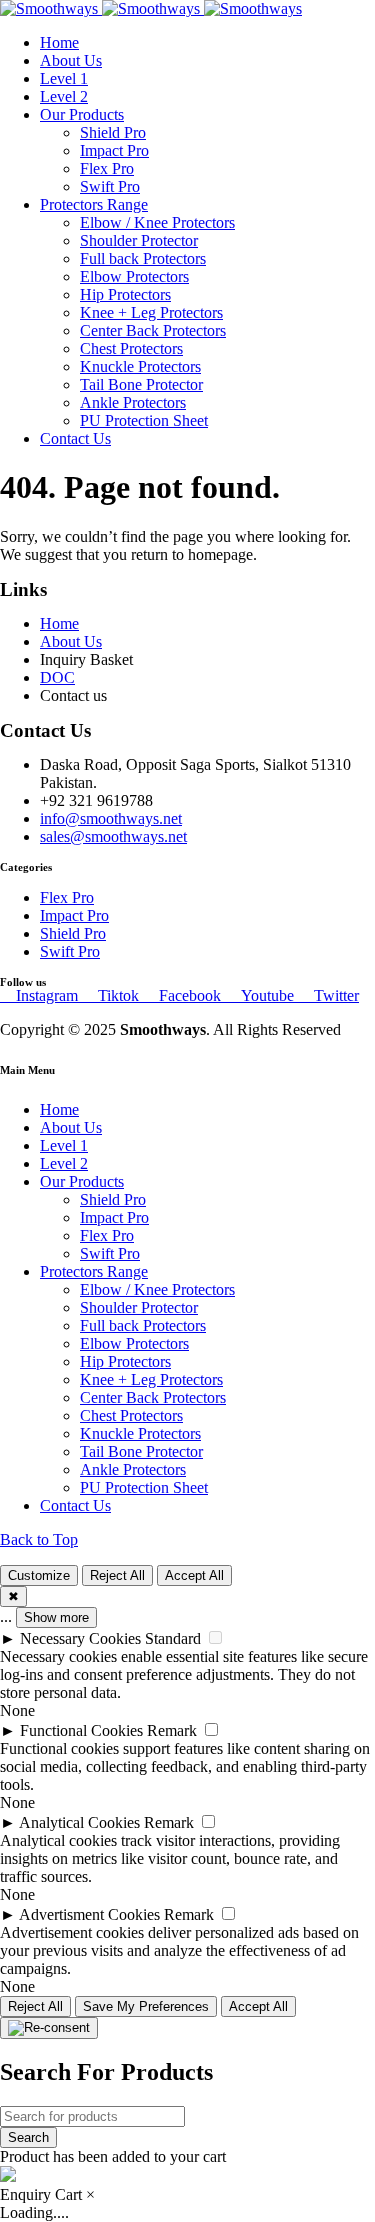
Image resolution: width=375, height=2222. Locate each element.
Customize (39, 1575)
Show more (56, 1617)
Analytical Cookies (79, 1822)
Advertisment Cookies (89, 1914)
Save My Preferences (146, 2006)
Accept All (194, 1575)
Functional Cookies (81, 1730)
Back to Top (39, 1539)
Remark (172, 1730)
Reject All (117, 1575)
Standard (173, 1638)
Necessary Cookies (80, 1638)
